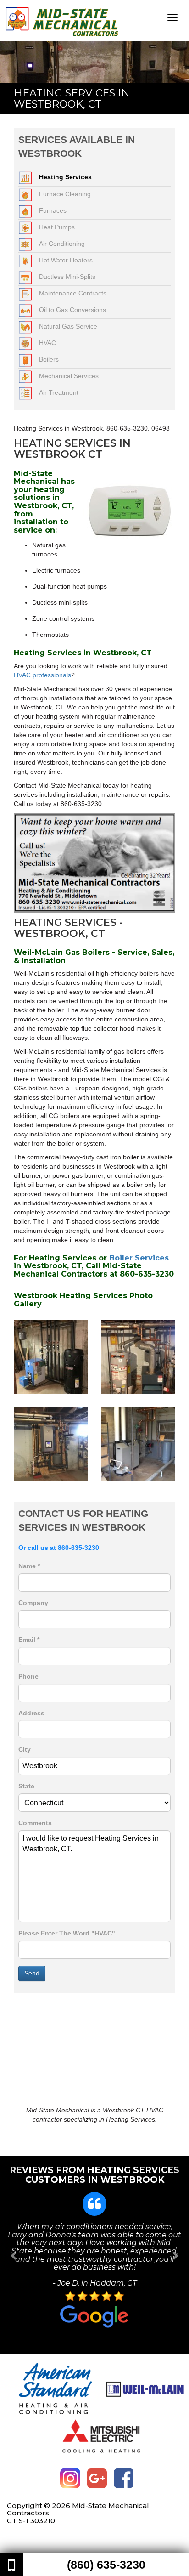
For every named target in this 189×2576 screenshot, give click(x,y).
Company (33, 1603)
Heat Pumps (57, 227)
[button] (14, 2255)
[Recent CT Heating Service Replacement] (51, 1356)
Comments (35, 1823)
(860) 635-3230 (106, 2565)
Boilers (49, 359)
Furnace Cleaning (65, 194)
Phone (28, 1676)
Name (29, 1566)
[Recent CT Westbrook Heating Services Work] (138, 1444)
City (25, 1749)
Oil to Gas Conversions (72, 310)
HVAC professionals (42, 675)
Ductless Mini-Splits (67, 277)
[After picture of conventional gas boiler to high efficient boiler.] (51, 1444)
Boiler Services (139, 1258)
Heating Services (65, 177)
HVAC (47, 343)
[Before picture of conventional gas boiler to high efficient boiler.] (138, 1356)
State (26, 1786)
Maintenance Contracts (73, 293)
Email (29, 1640)
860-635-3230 (78, 1548)
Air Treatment (59, 392)
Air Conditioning (62, 244)
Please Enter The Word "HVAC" (67, 1933)
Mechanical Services (69, 376)
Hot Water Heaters (66, 260)
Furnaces (53, 210)
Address (31, 1713)
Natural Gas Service (68, 326)
